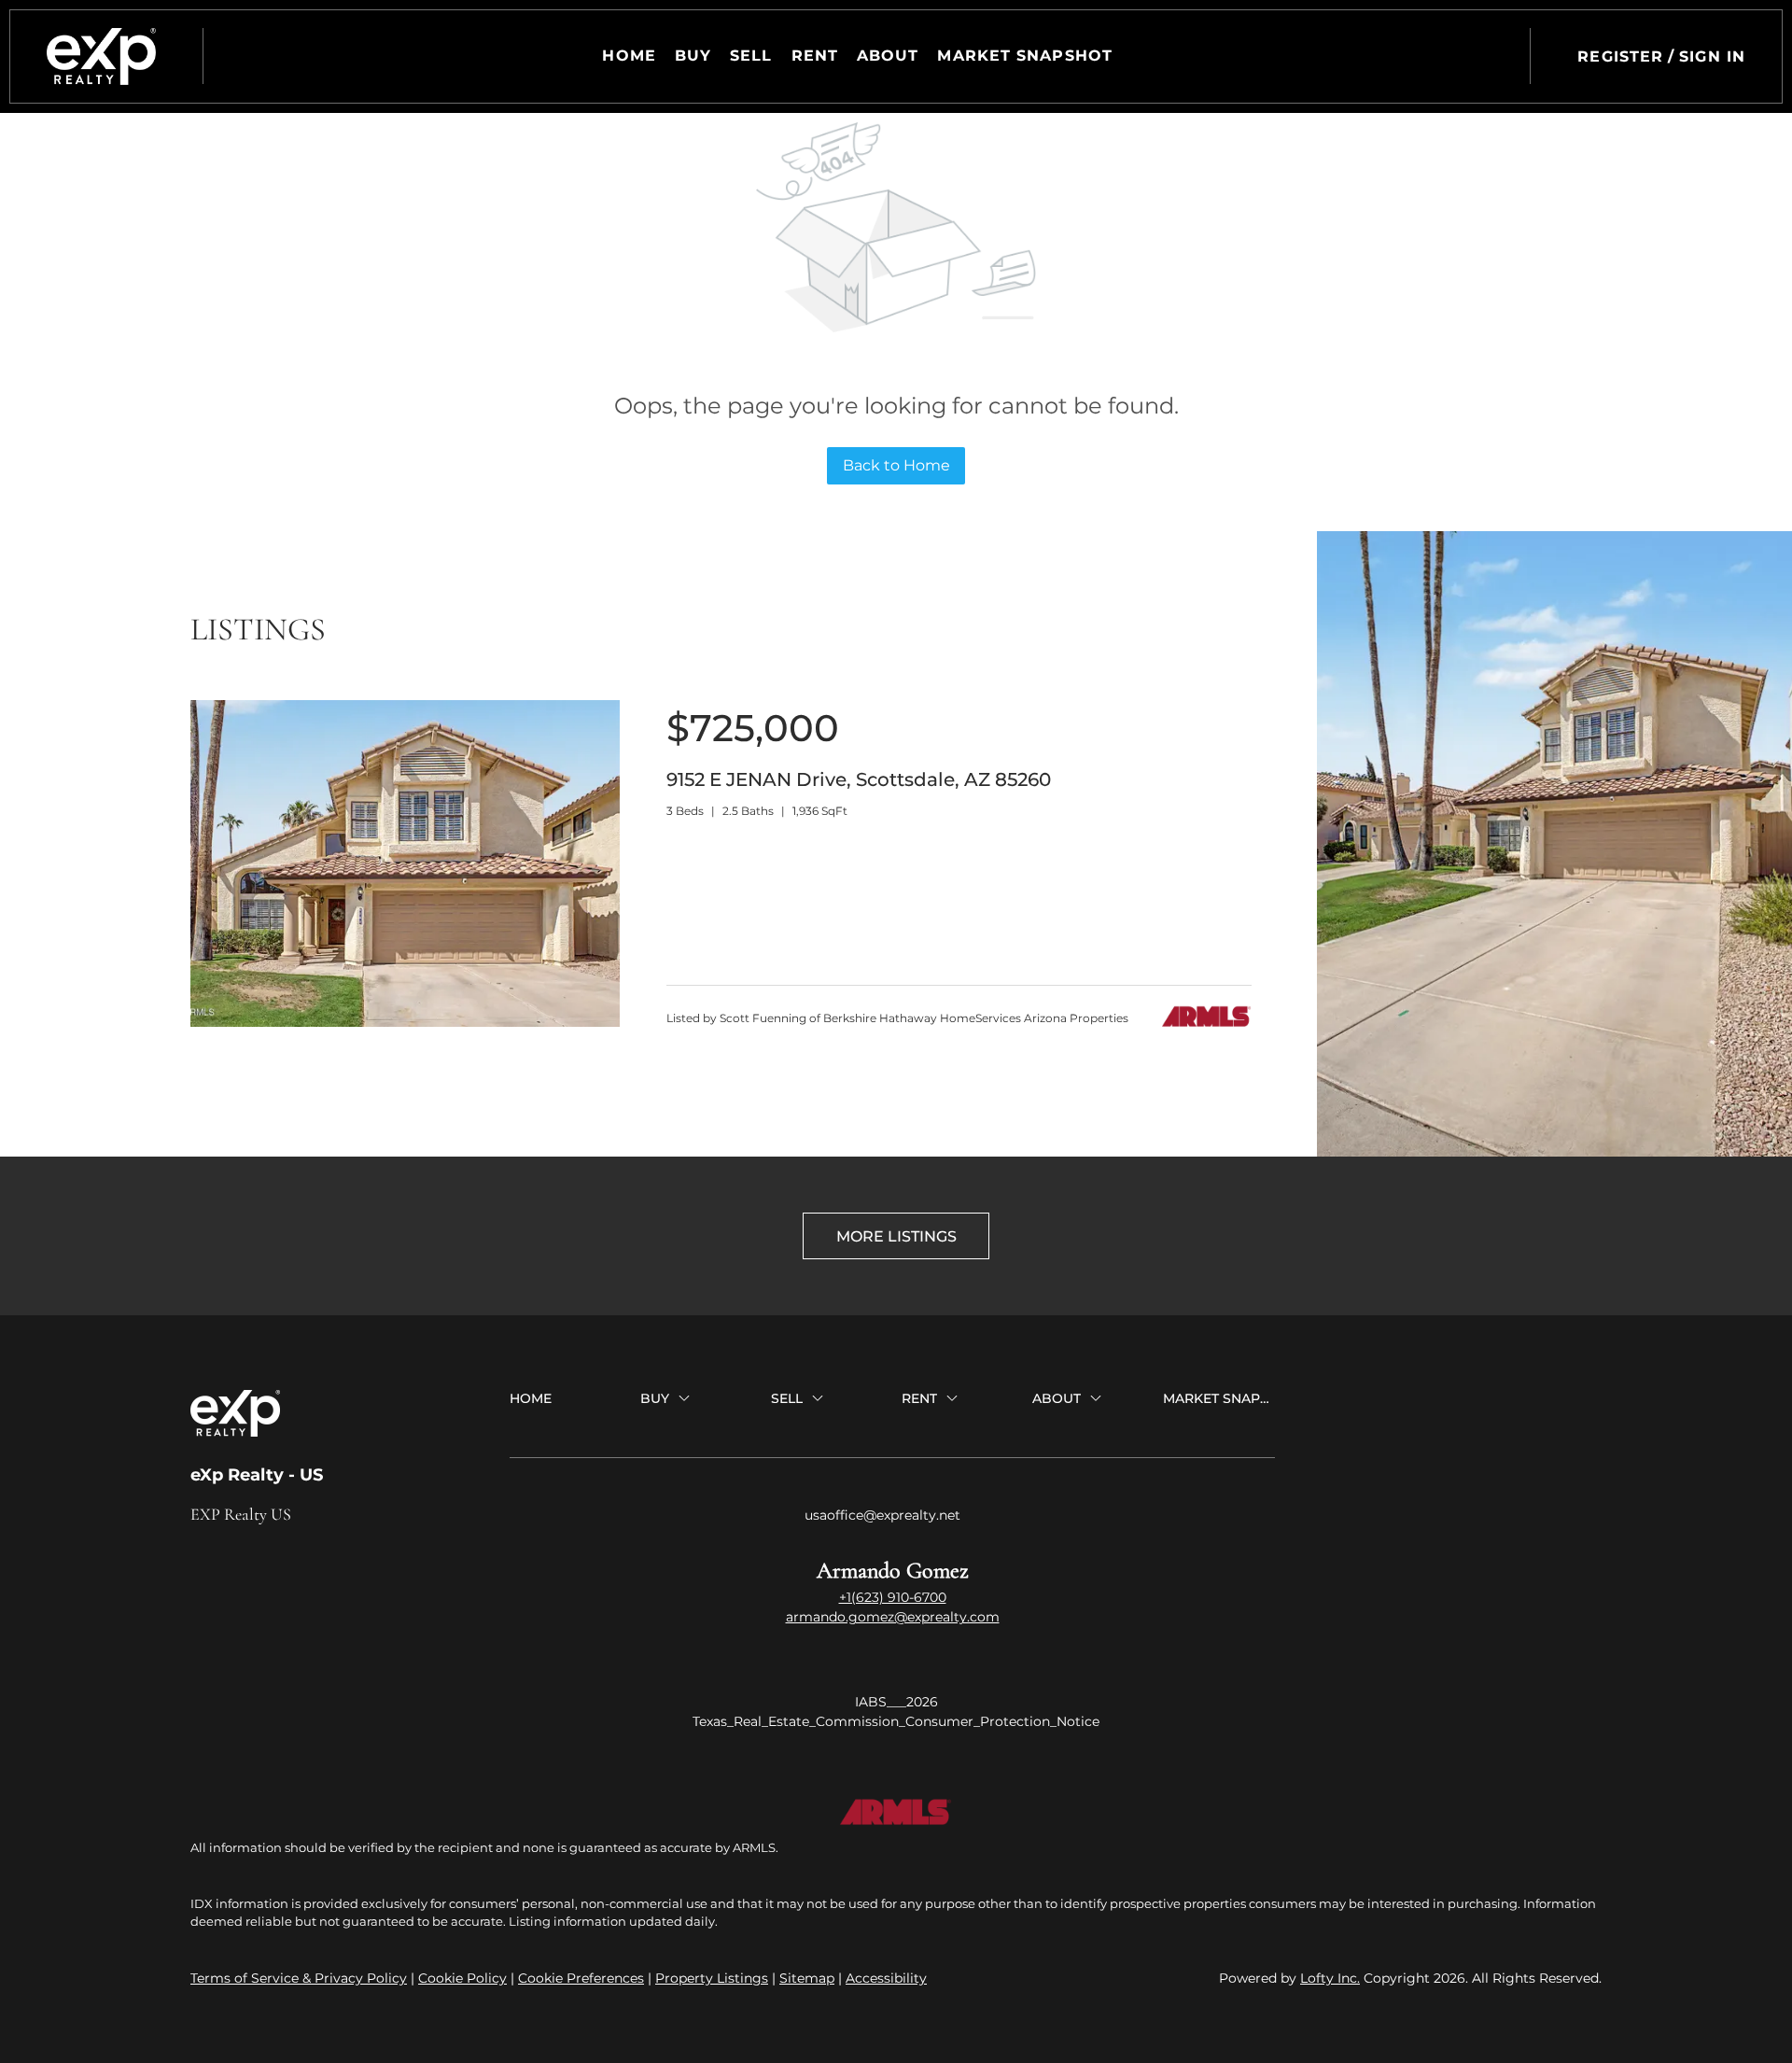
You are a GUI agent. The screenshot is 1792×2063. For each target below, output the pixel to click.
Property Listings (712, 1978)
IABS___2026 (896, 1702)
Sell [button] (751, 56)
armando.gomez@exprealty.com (893, 1617)
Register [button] (1620, 56)
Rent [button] (815, 56)
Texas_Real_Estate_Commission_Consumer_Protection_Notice (896, 1721)
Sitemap (807, 1978)
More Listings (896, 1236)
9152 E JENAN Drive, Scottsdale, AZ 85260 (859, 779)
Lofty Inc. (1330, 1978)
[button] (101, 56)
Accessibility (886, 1978)
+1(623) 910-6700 (893, 1597)
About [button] (888, 56)
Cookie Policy (462, 1978)
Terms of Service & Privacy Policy (299, 1978)
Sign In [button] (1712, 56)
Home (629, 56)
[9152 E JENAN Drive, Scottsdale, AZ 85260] (405, 1022)
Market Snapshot (1025, 56)
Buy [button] (693, 56)
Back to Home (896, 465)
